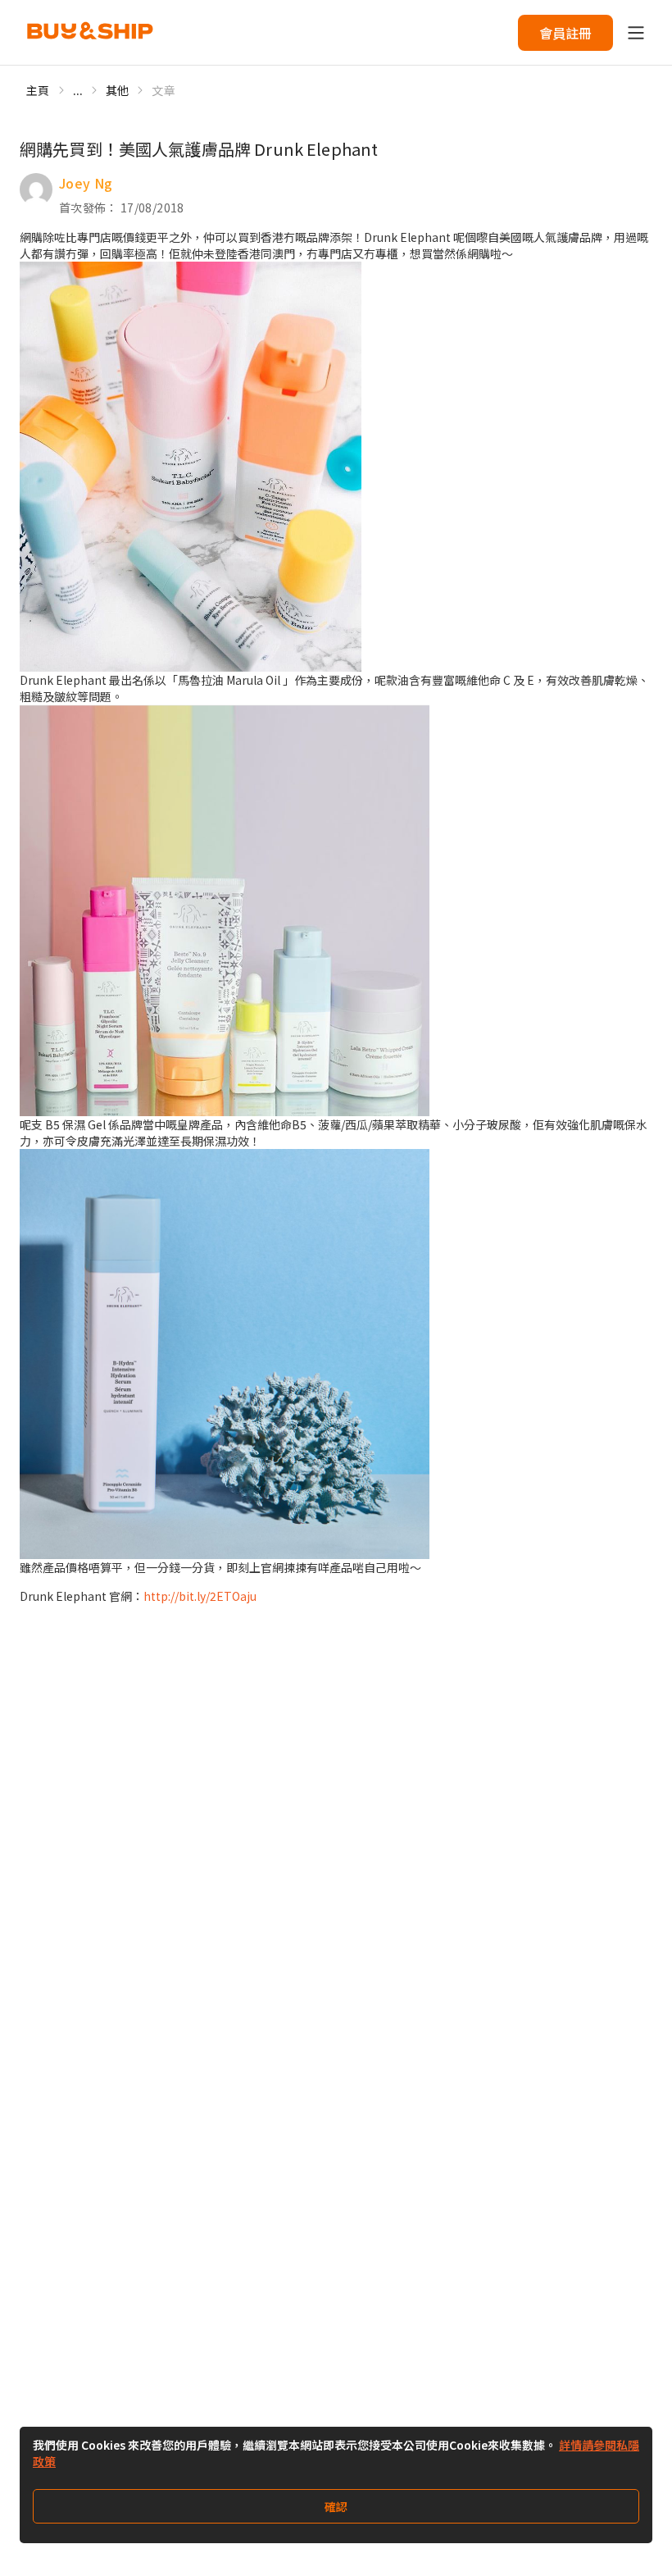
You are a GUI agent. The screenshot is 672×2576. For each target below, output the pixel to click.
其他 (118, 90)
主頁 (38, 90)
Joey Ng (86, 183)
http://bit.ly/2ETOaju (200, 1596)
